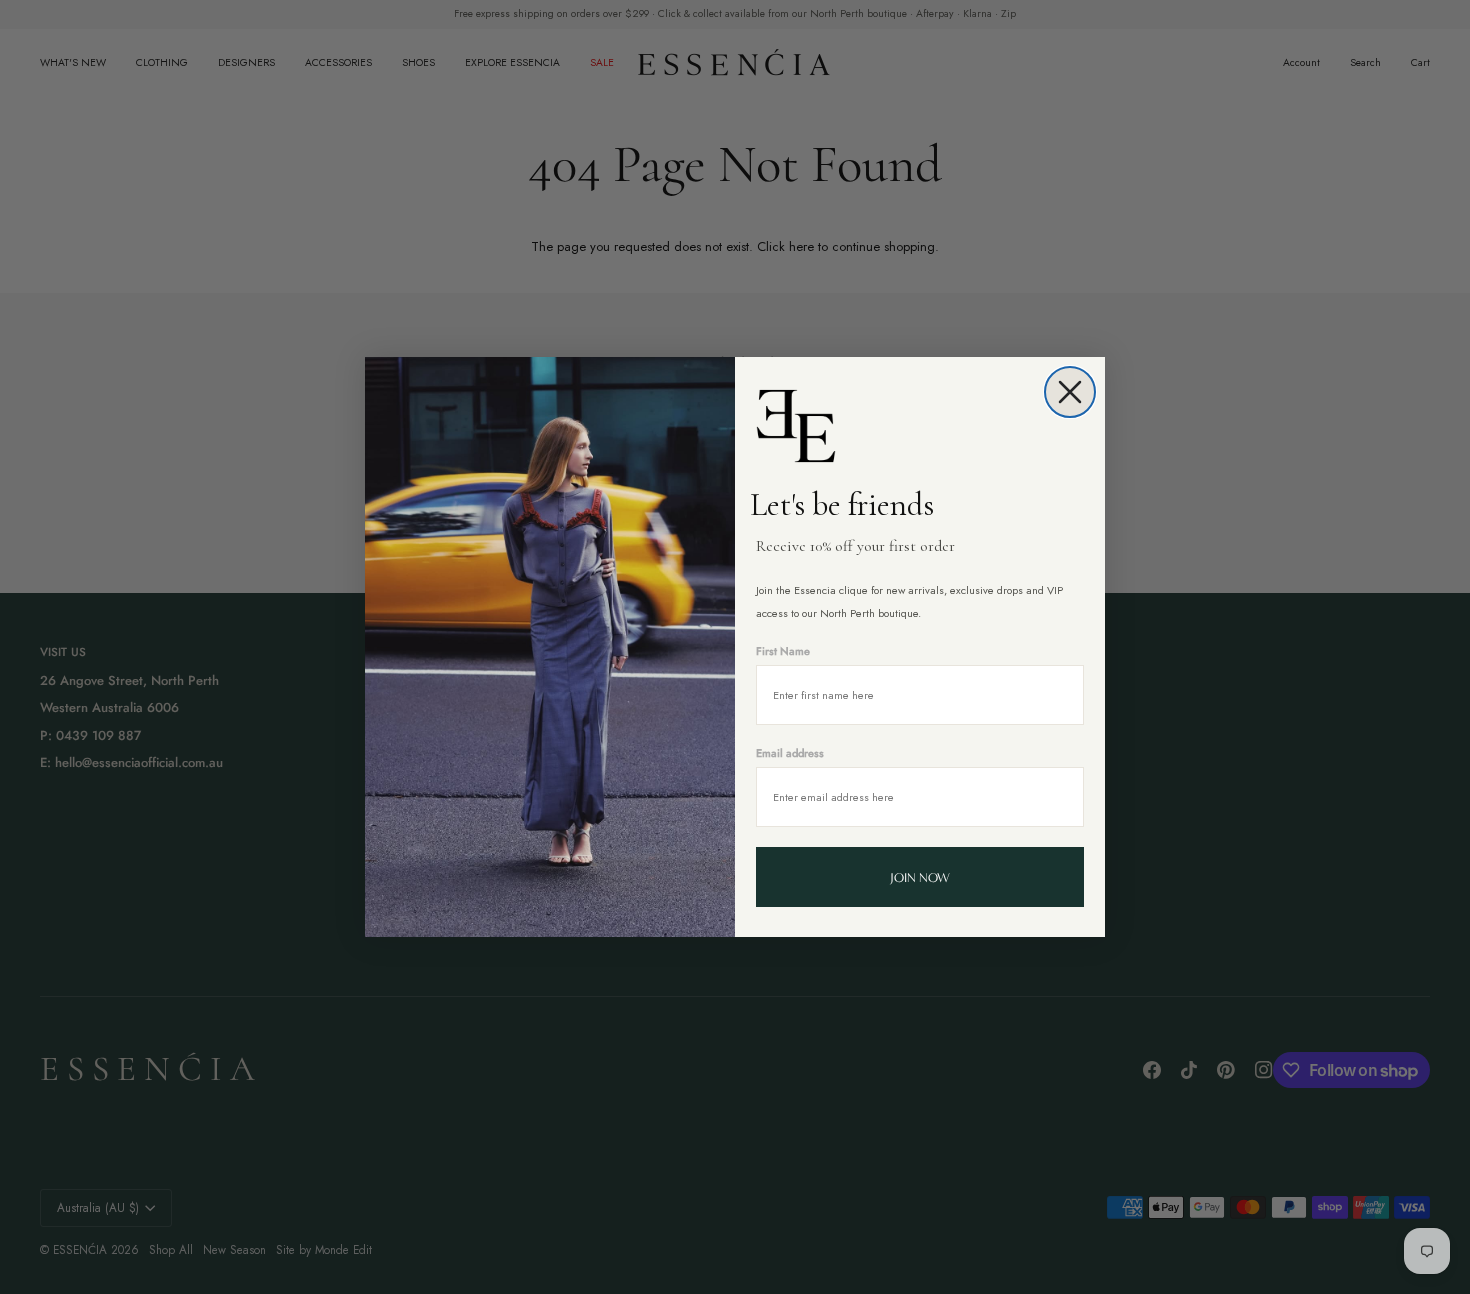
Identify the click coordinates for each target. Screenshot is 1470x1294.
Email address (790, 753)
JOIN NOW (920, 877)
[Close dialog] (1070, 392)
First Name (783, 651)
